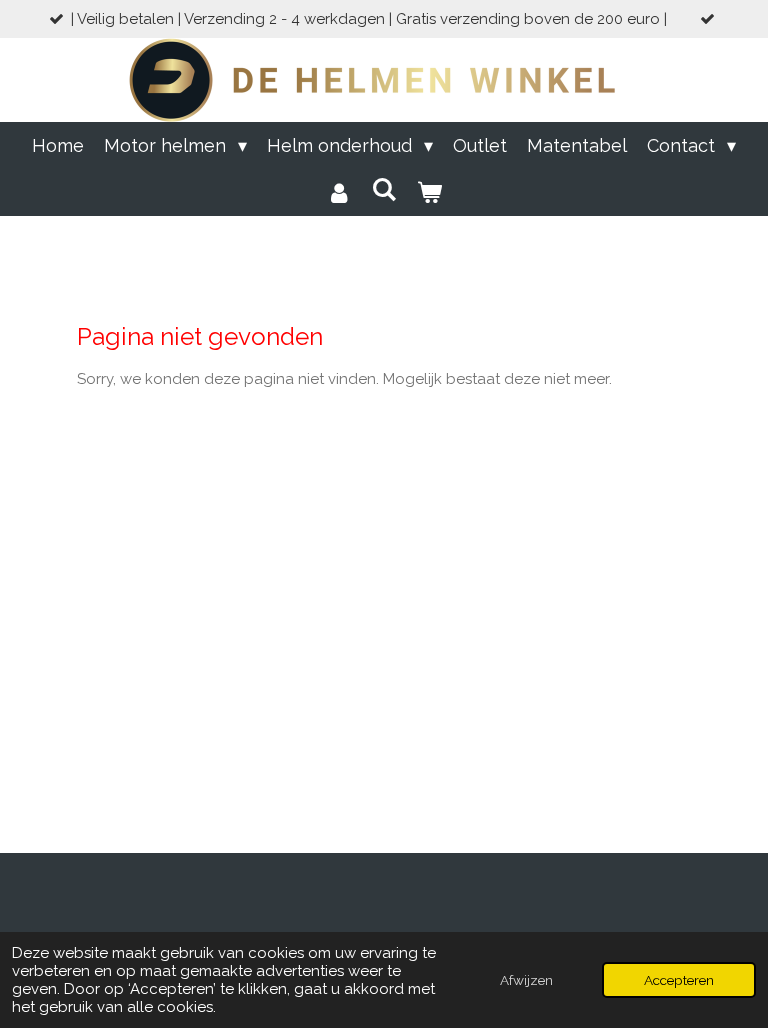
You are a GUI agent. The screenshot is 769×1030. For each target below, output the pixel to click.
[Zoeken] (383, 189)
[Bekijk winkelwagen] (429, 192)
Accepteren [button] (679, 980)
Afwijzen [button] (526, 980)
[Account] (338, 192)
